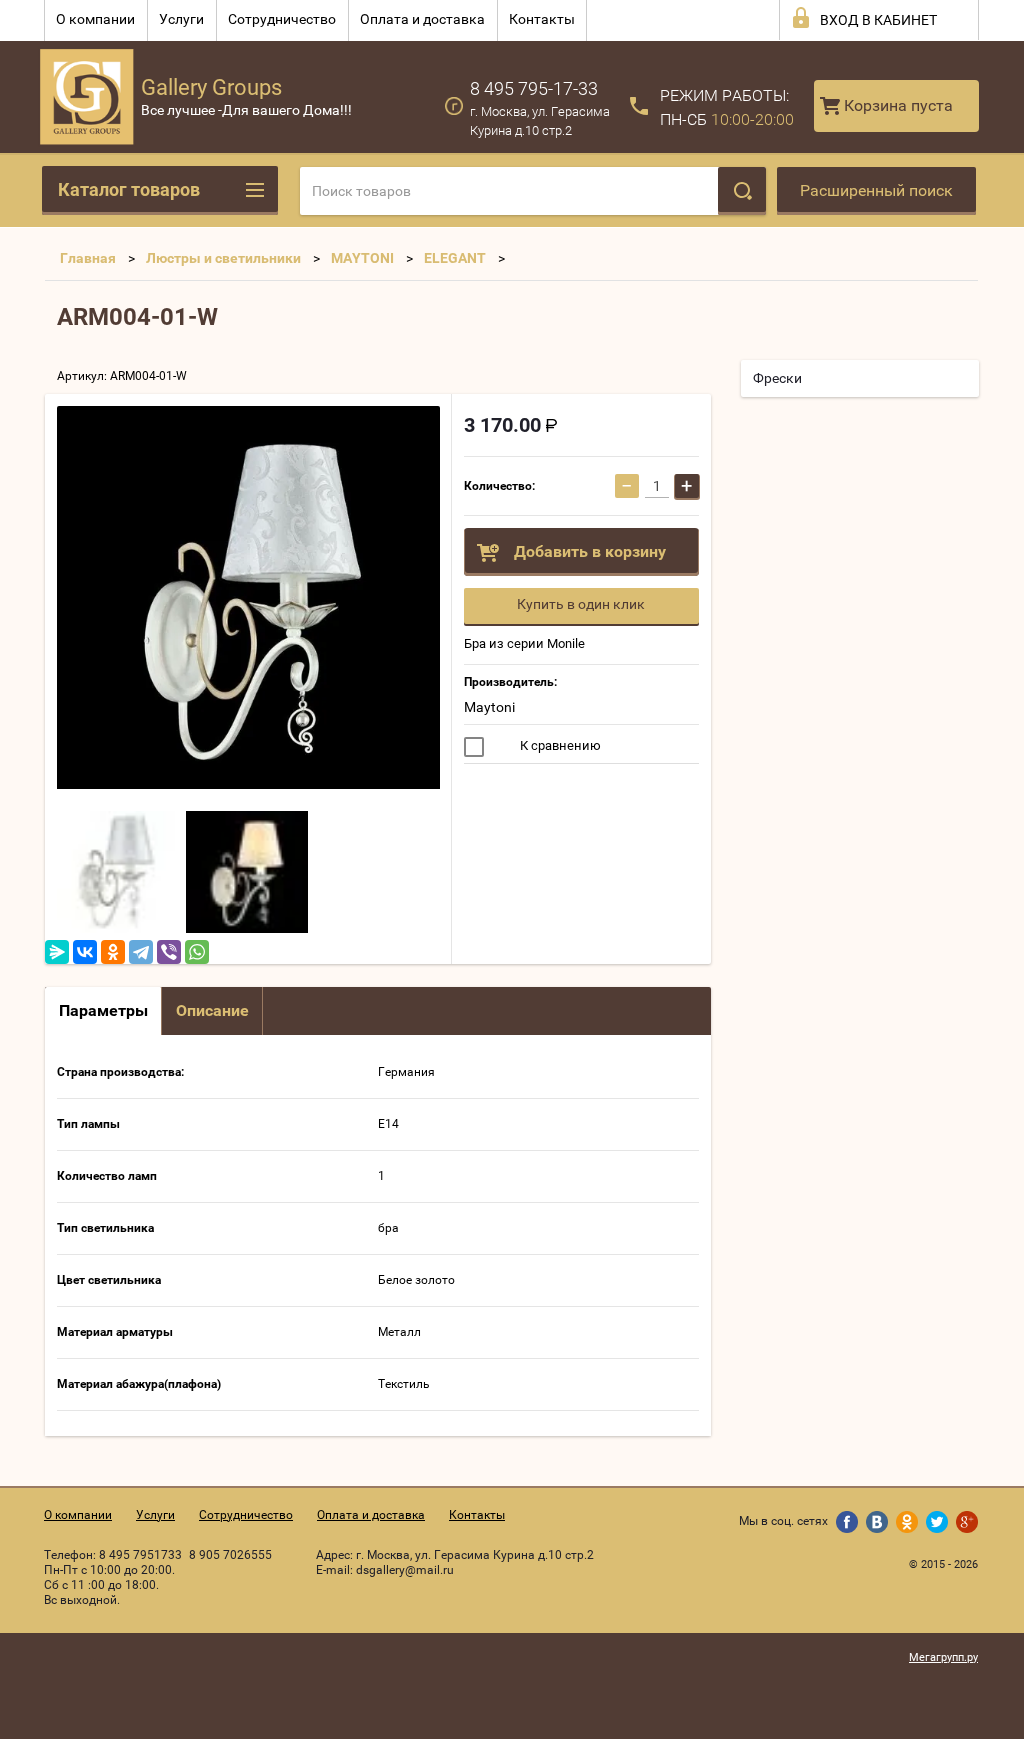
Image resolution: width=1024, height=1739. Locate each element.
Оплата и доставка (422, 19)
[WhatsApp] (197, 952)
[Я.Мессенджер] (57, 952)
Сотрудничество (282, 19)
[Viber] (169, 952)
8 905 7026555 (230, 1555)
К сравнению (559, 745)
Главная (88, 258)
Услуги (181, 19)
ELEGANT (455, 258)
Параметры (103, 1010)
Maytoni (489, 707)
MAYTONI (362, 258)
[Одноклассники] (113, 952)
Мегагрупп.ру (943, 1657)
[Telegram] (141, 952)
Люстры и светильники (223, 258)
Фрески (777, 378)
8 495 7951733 (140, 1555)
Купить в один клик (581, 604)
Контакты (542, 19)
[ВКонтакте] (85, 952)
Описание (212, 1010)
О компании (95, 19)
